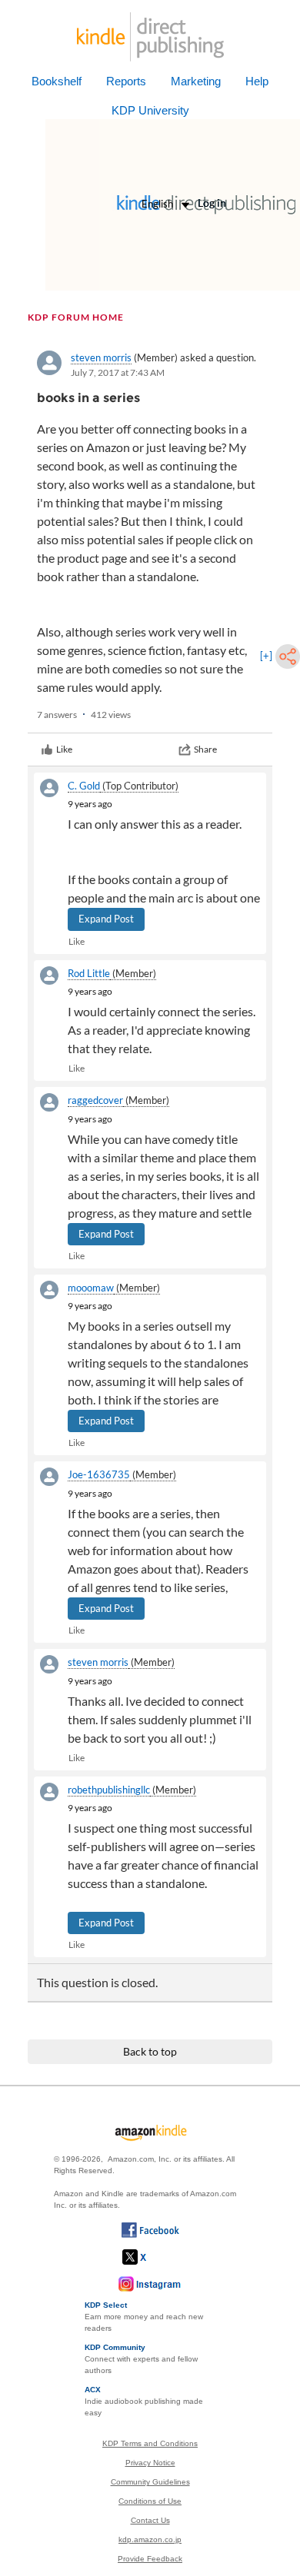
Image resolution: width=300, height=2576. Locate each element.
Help (257, 81)
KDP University (150, 110)
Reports (126, 81)
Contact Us (150, 2520)
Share (205, 749)
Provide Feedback (150, 2559)
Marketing (196, 81)
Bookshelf (57, 81)
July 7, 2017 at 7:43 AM (118, 372)
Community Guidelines (150, 2482)
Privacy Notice (150, 2463)
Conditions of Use (150, 2501)
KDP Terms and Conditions (150, 2443)
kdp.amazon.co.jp (150, 2539)
